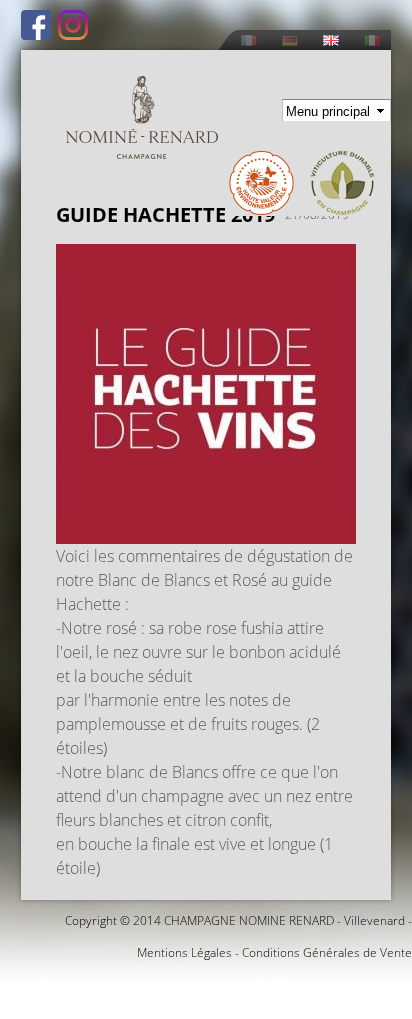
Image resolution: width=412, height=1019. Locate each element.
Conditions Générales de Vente (327, 952)
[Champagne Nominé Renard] (142, 117)
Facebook (36, 25)
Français (249, 40)
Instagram (73, 25)
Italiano (372, 40)
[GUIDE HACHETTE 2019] (206, 532)
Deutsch (290, 40)
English (331, 40)
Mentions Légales (184, 952)
